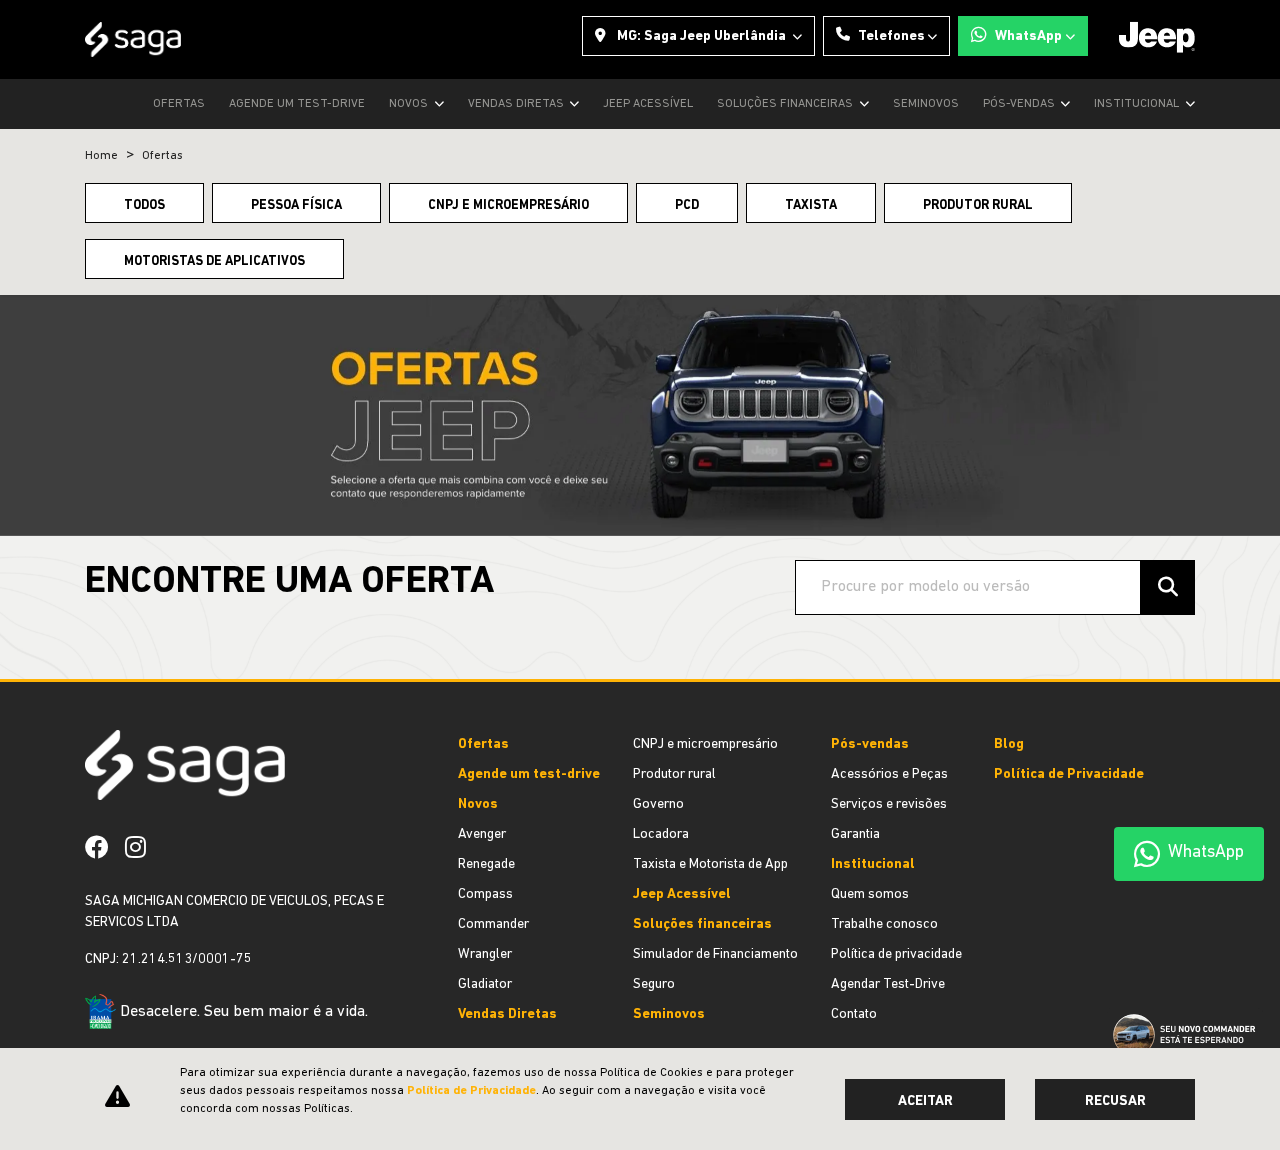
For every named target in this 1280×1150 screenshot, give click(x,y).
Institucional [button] (1138, 104)
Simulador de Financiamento (715, 954)
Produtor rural (674, 774)
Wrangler (485, 954)
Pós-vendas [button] (1020, 104)
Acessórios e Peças (889, 774)
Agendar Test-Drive (888, 984)
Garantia (855, 834)
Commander (493, 924)
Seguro (654, 984)
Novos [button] (410, 104)
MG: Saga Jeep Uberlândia (701, 36)
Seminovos (926, 104)
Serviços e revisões (889, 804)
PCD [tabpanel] (687, 205)
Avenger (482, 834)
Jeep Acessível (648, 104)
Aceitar (925, 1101)
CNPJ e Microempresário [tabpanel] (508, 205)
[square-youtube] (170, 847)
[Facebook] (105, 847)
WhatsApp (1028, 36)
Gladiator (485, 984)
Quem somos (870, 894)
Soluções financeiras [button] (786, 104)
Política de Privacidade (1069, 774)
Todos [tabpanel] (144, 205)
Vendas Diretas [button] (517, 104)
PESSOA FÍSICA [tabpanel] (296, 205)
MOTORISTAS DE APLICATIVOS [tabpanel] (214, 261)
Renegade (486, 864)
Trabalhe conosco (884, 924)
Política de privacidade (896, 954)
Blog (1009, 744)
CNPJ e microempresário (705, 744)
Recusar (1115, 1101)
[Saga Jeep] (133, 39)
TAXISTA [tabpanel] (811, 205)
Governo (658, 804)
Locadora (661, 834)
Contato (854, 1014)
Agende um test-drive (297, 104)
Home (101, 156)
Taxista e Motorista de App (710, 864)
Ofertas (179, 104)
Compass (485, 894)
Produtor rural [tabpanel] (978, 205)
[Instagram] (143, 847)
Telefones (891, 36)
